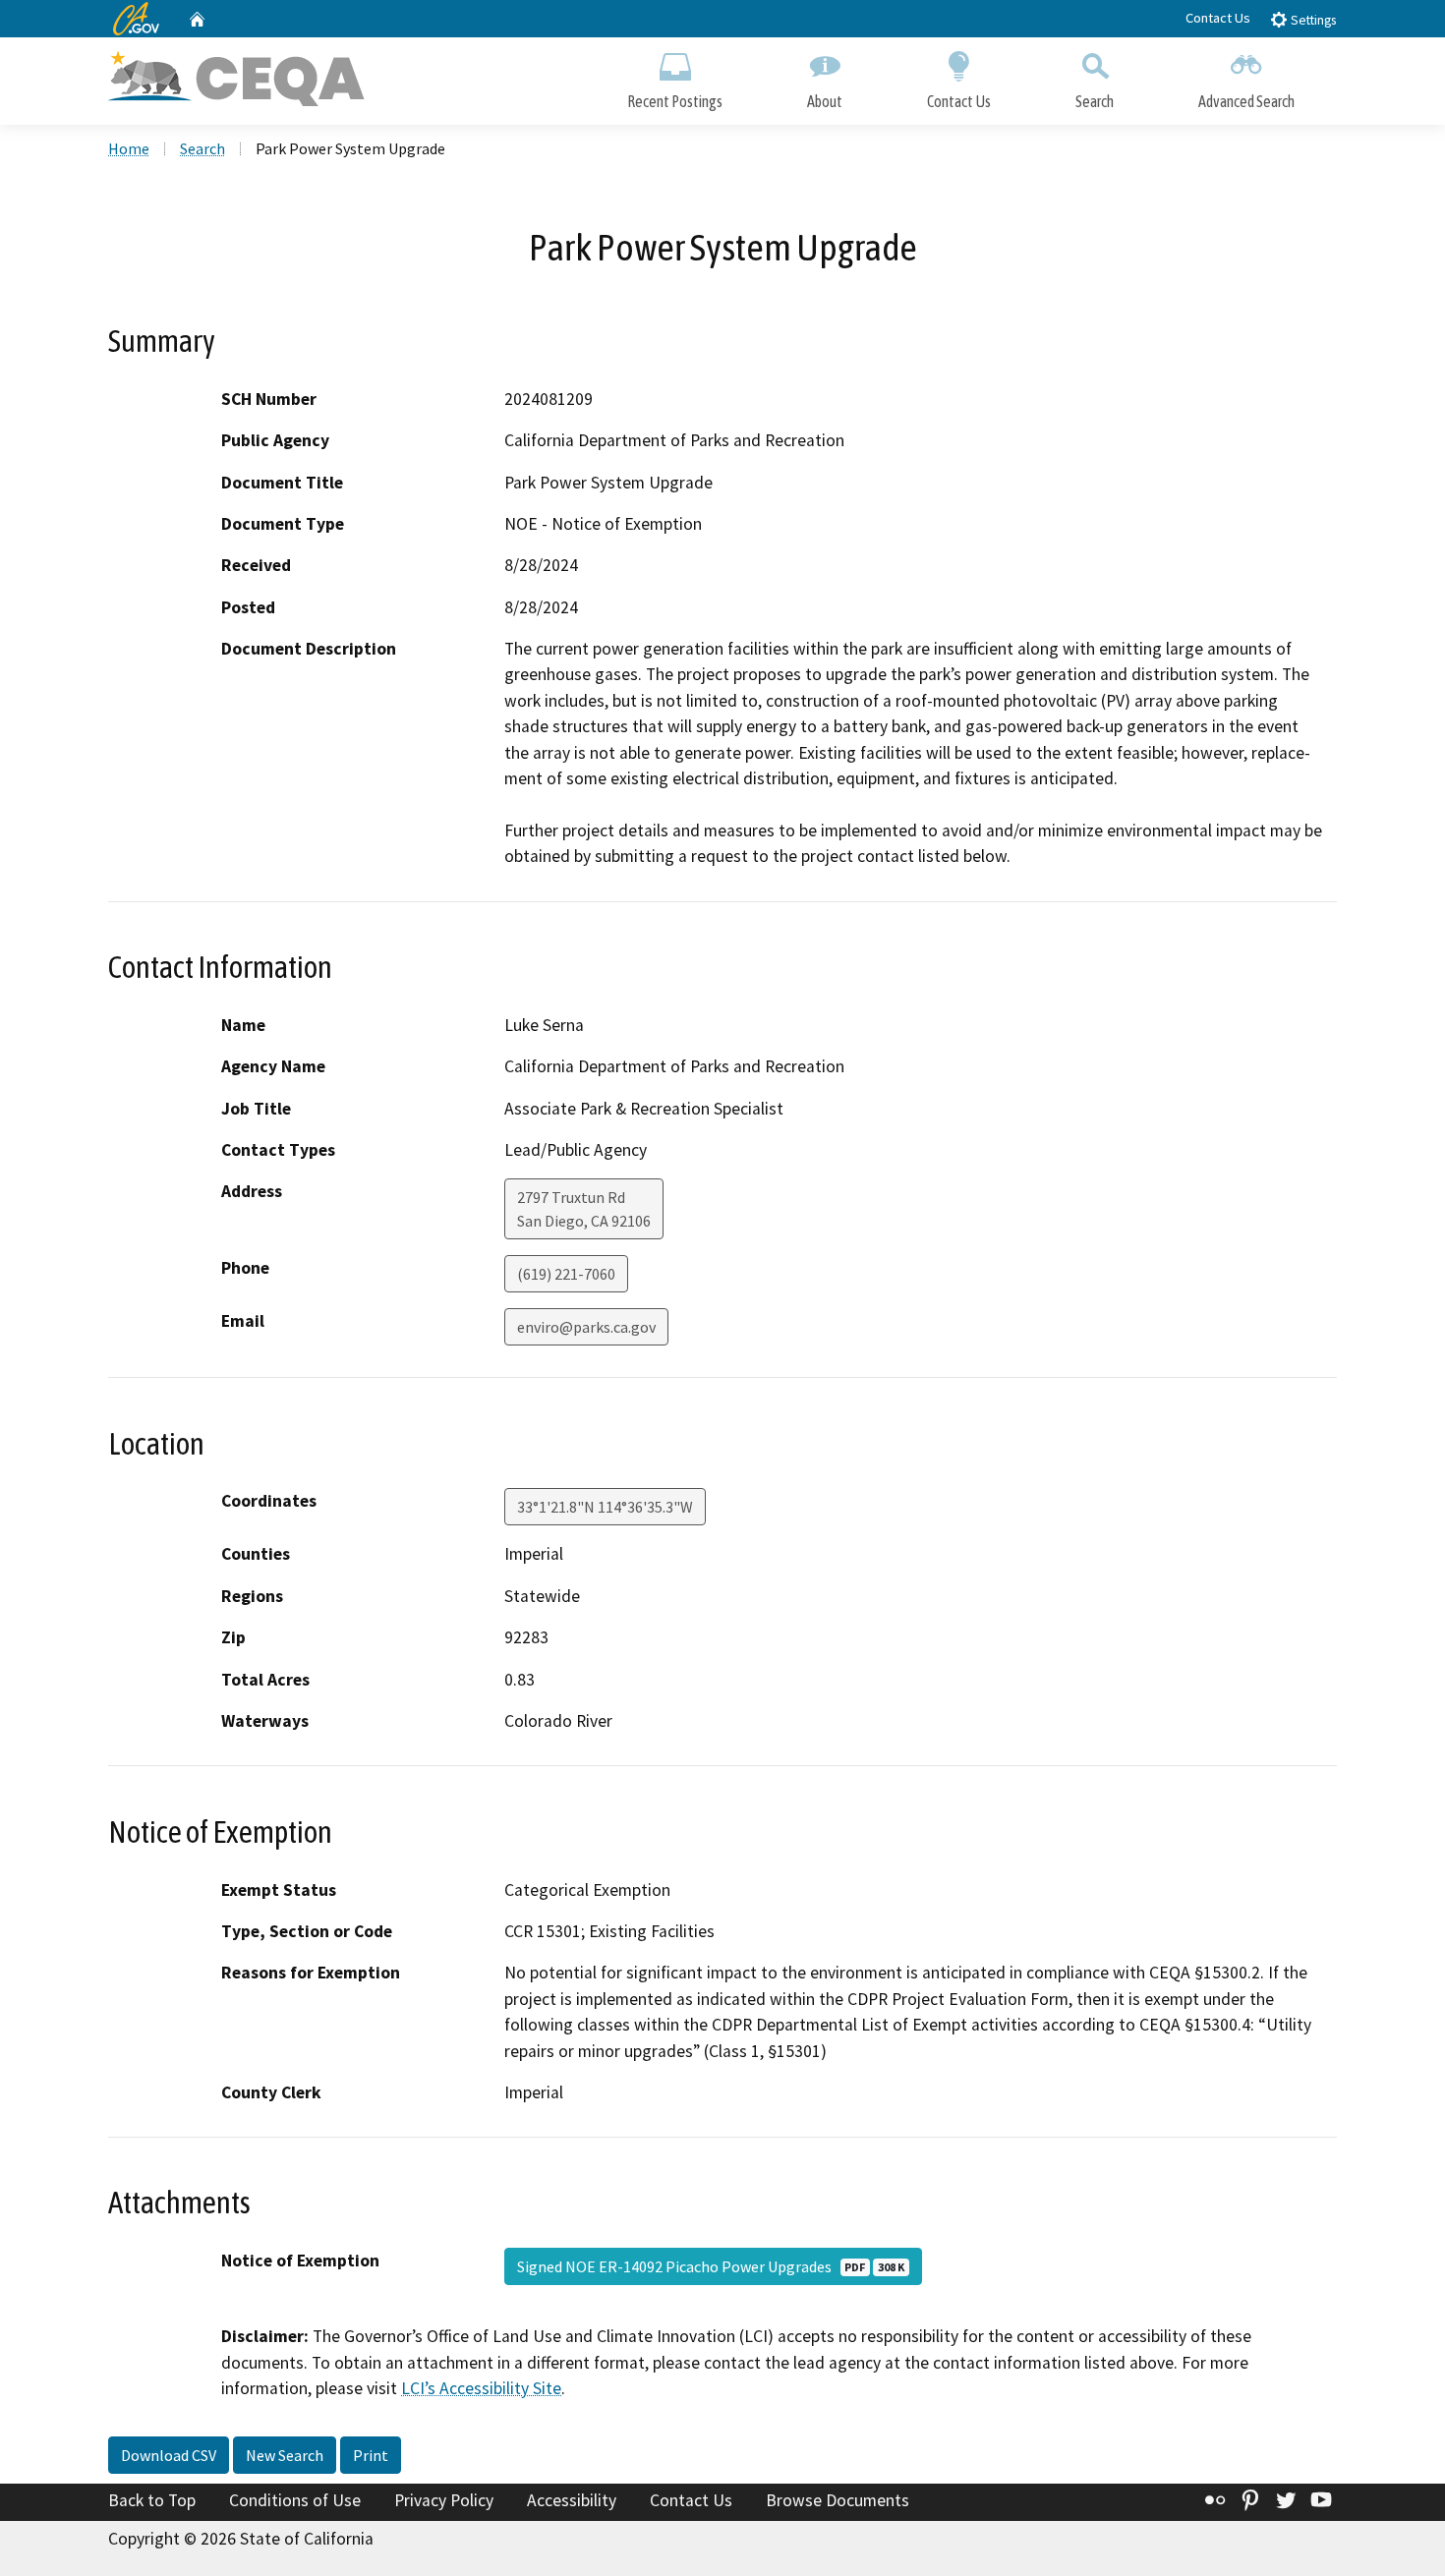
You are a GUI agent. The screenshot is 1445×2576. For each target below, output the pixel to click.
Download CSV (169, 2455)
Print (371, 2455)
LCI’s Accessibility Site (481, 2388)
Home (129, 148)
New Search (285, 2455)
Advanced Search (1246, 101)
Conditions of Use (295, 2500)
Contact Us (1218, 18)
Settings (1312, 20)
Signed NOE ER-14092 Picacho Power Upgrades (711, 2266)
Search (1095, 101)
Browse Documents (838, 2500)
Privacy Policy (444, 2500)
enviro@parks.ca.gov (586, 1327)
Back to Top (152, 2500)
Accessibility (572, 2500)
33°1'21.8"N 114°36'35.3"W (605, 1507)
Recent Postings (675, 101)
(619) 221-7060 (566, 1274)
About (825, 101)
